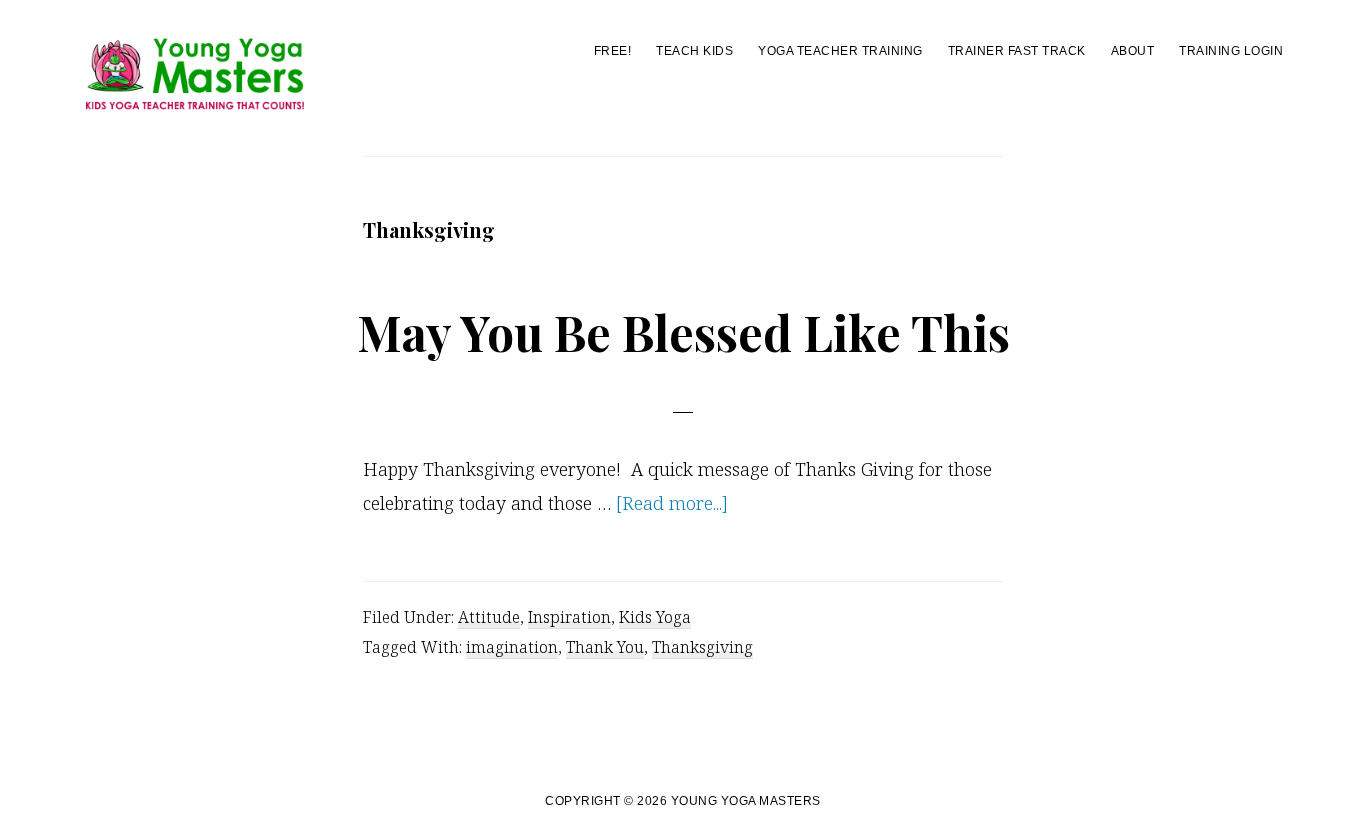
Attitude (489, 617)
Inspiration (569, 617)
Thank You (605, 647)
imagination (512, 647)
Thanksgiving (702, 647)
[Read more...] (672, 505)
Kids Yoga (655, 617)
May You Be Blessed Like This (683, 332)
